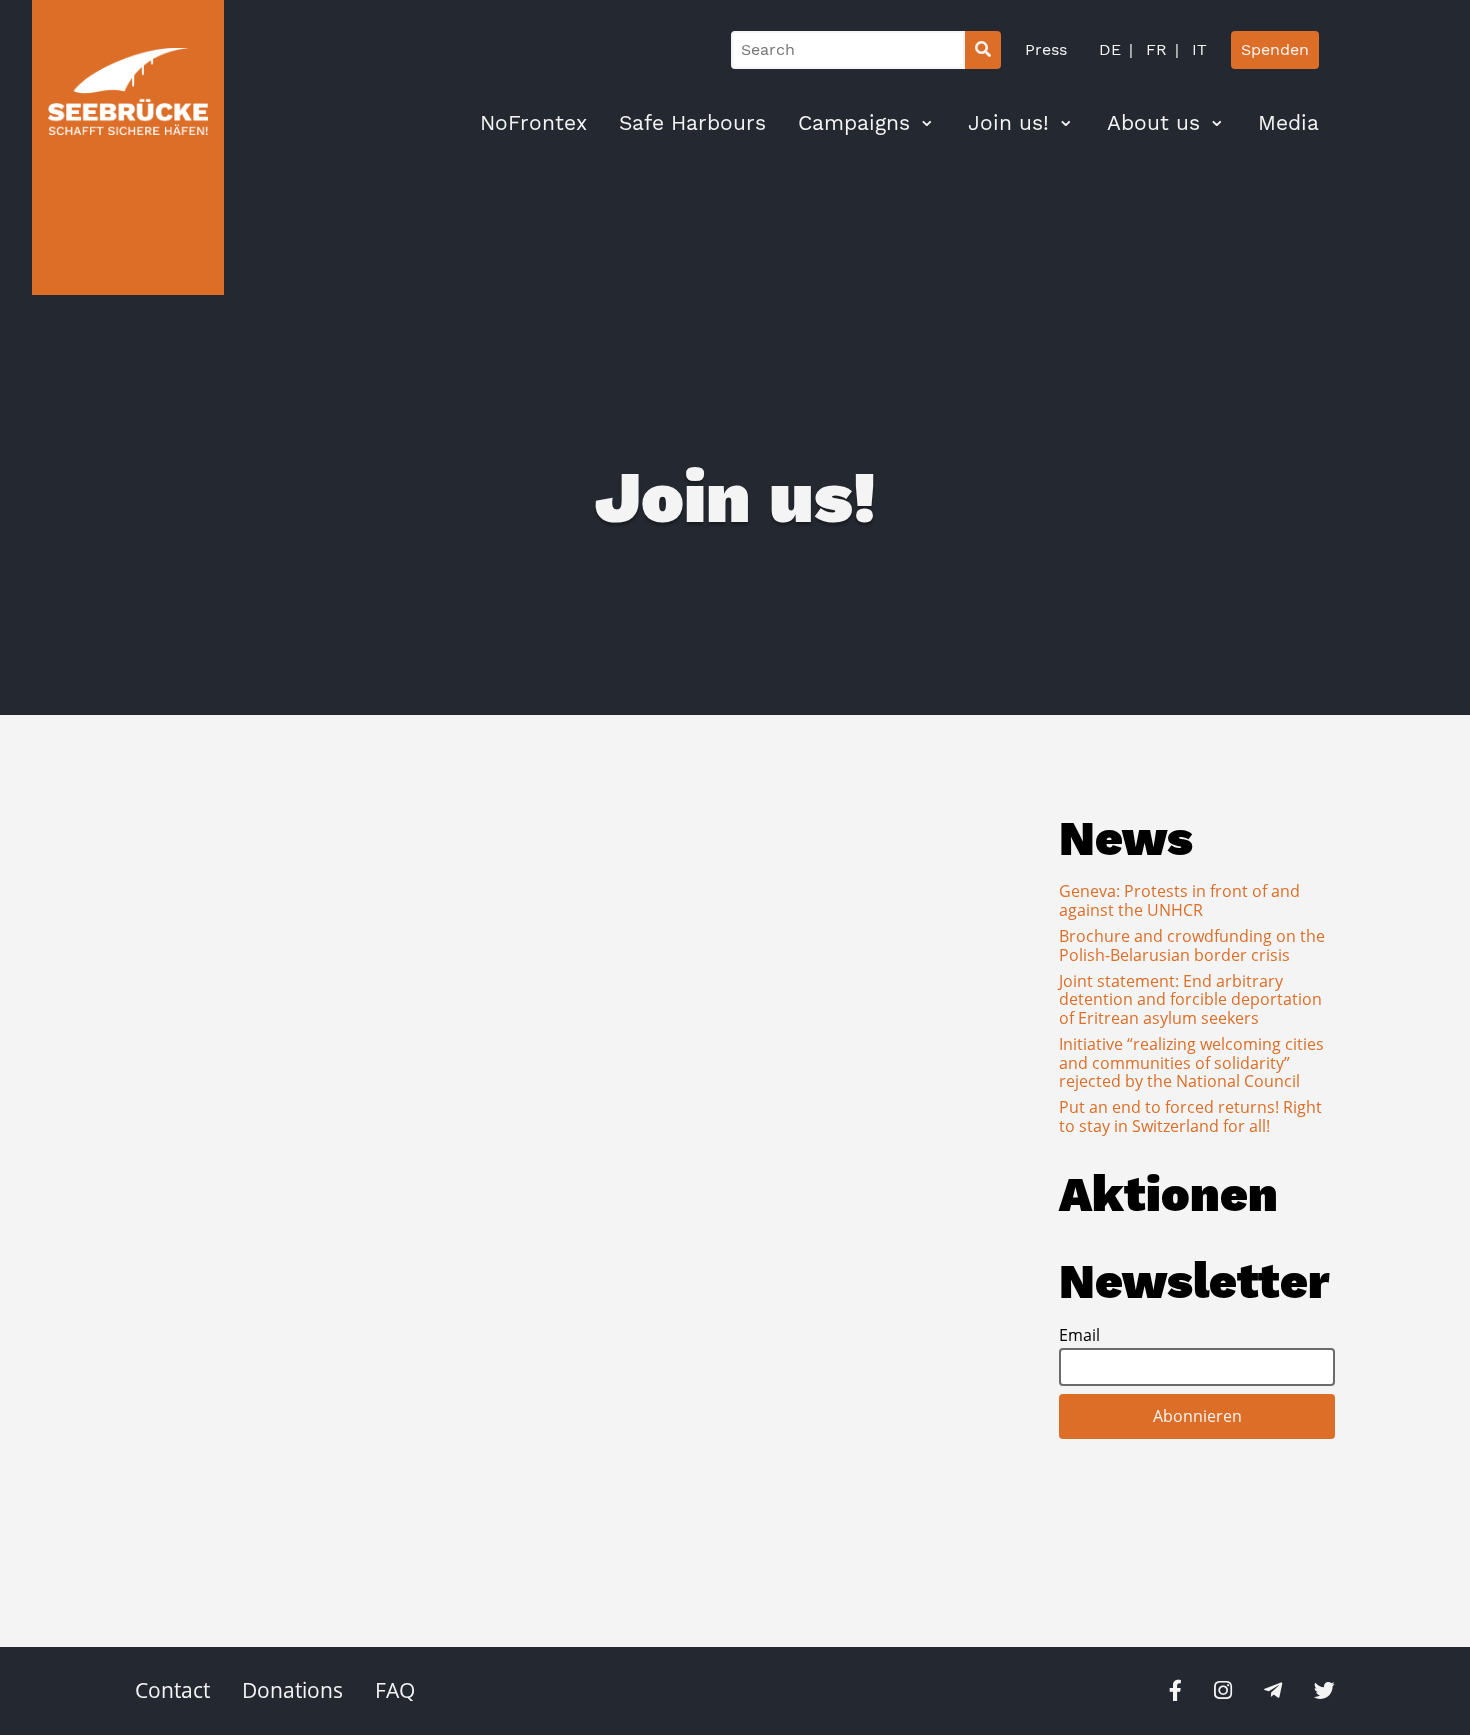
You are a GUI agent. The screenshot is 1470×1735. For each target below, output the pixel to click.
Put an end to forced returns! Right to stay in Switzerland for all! (1190, 1116)
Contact (172, 1690)
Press (1046, 49)
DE (1110, 49)
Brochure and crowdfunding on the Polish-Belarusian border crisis (1192, 945)
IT (1197, 49)
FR (1154, 49)
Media (1288, 123)
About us (1153, 123)
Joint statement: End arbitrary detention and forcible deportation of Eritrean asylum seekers (1190, 999)
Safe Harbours (692, 123)
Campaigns (854, 123)
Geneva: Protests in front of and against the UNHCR (1179, 900)
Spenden (1275, 49)
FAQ (395, 1690)
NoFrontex (533, 123)
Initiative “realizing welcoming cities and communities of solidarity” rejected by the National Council (1191, 1062)
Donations (292, 1690)
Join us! (1008, 123)
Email (1079, 1335)
